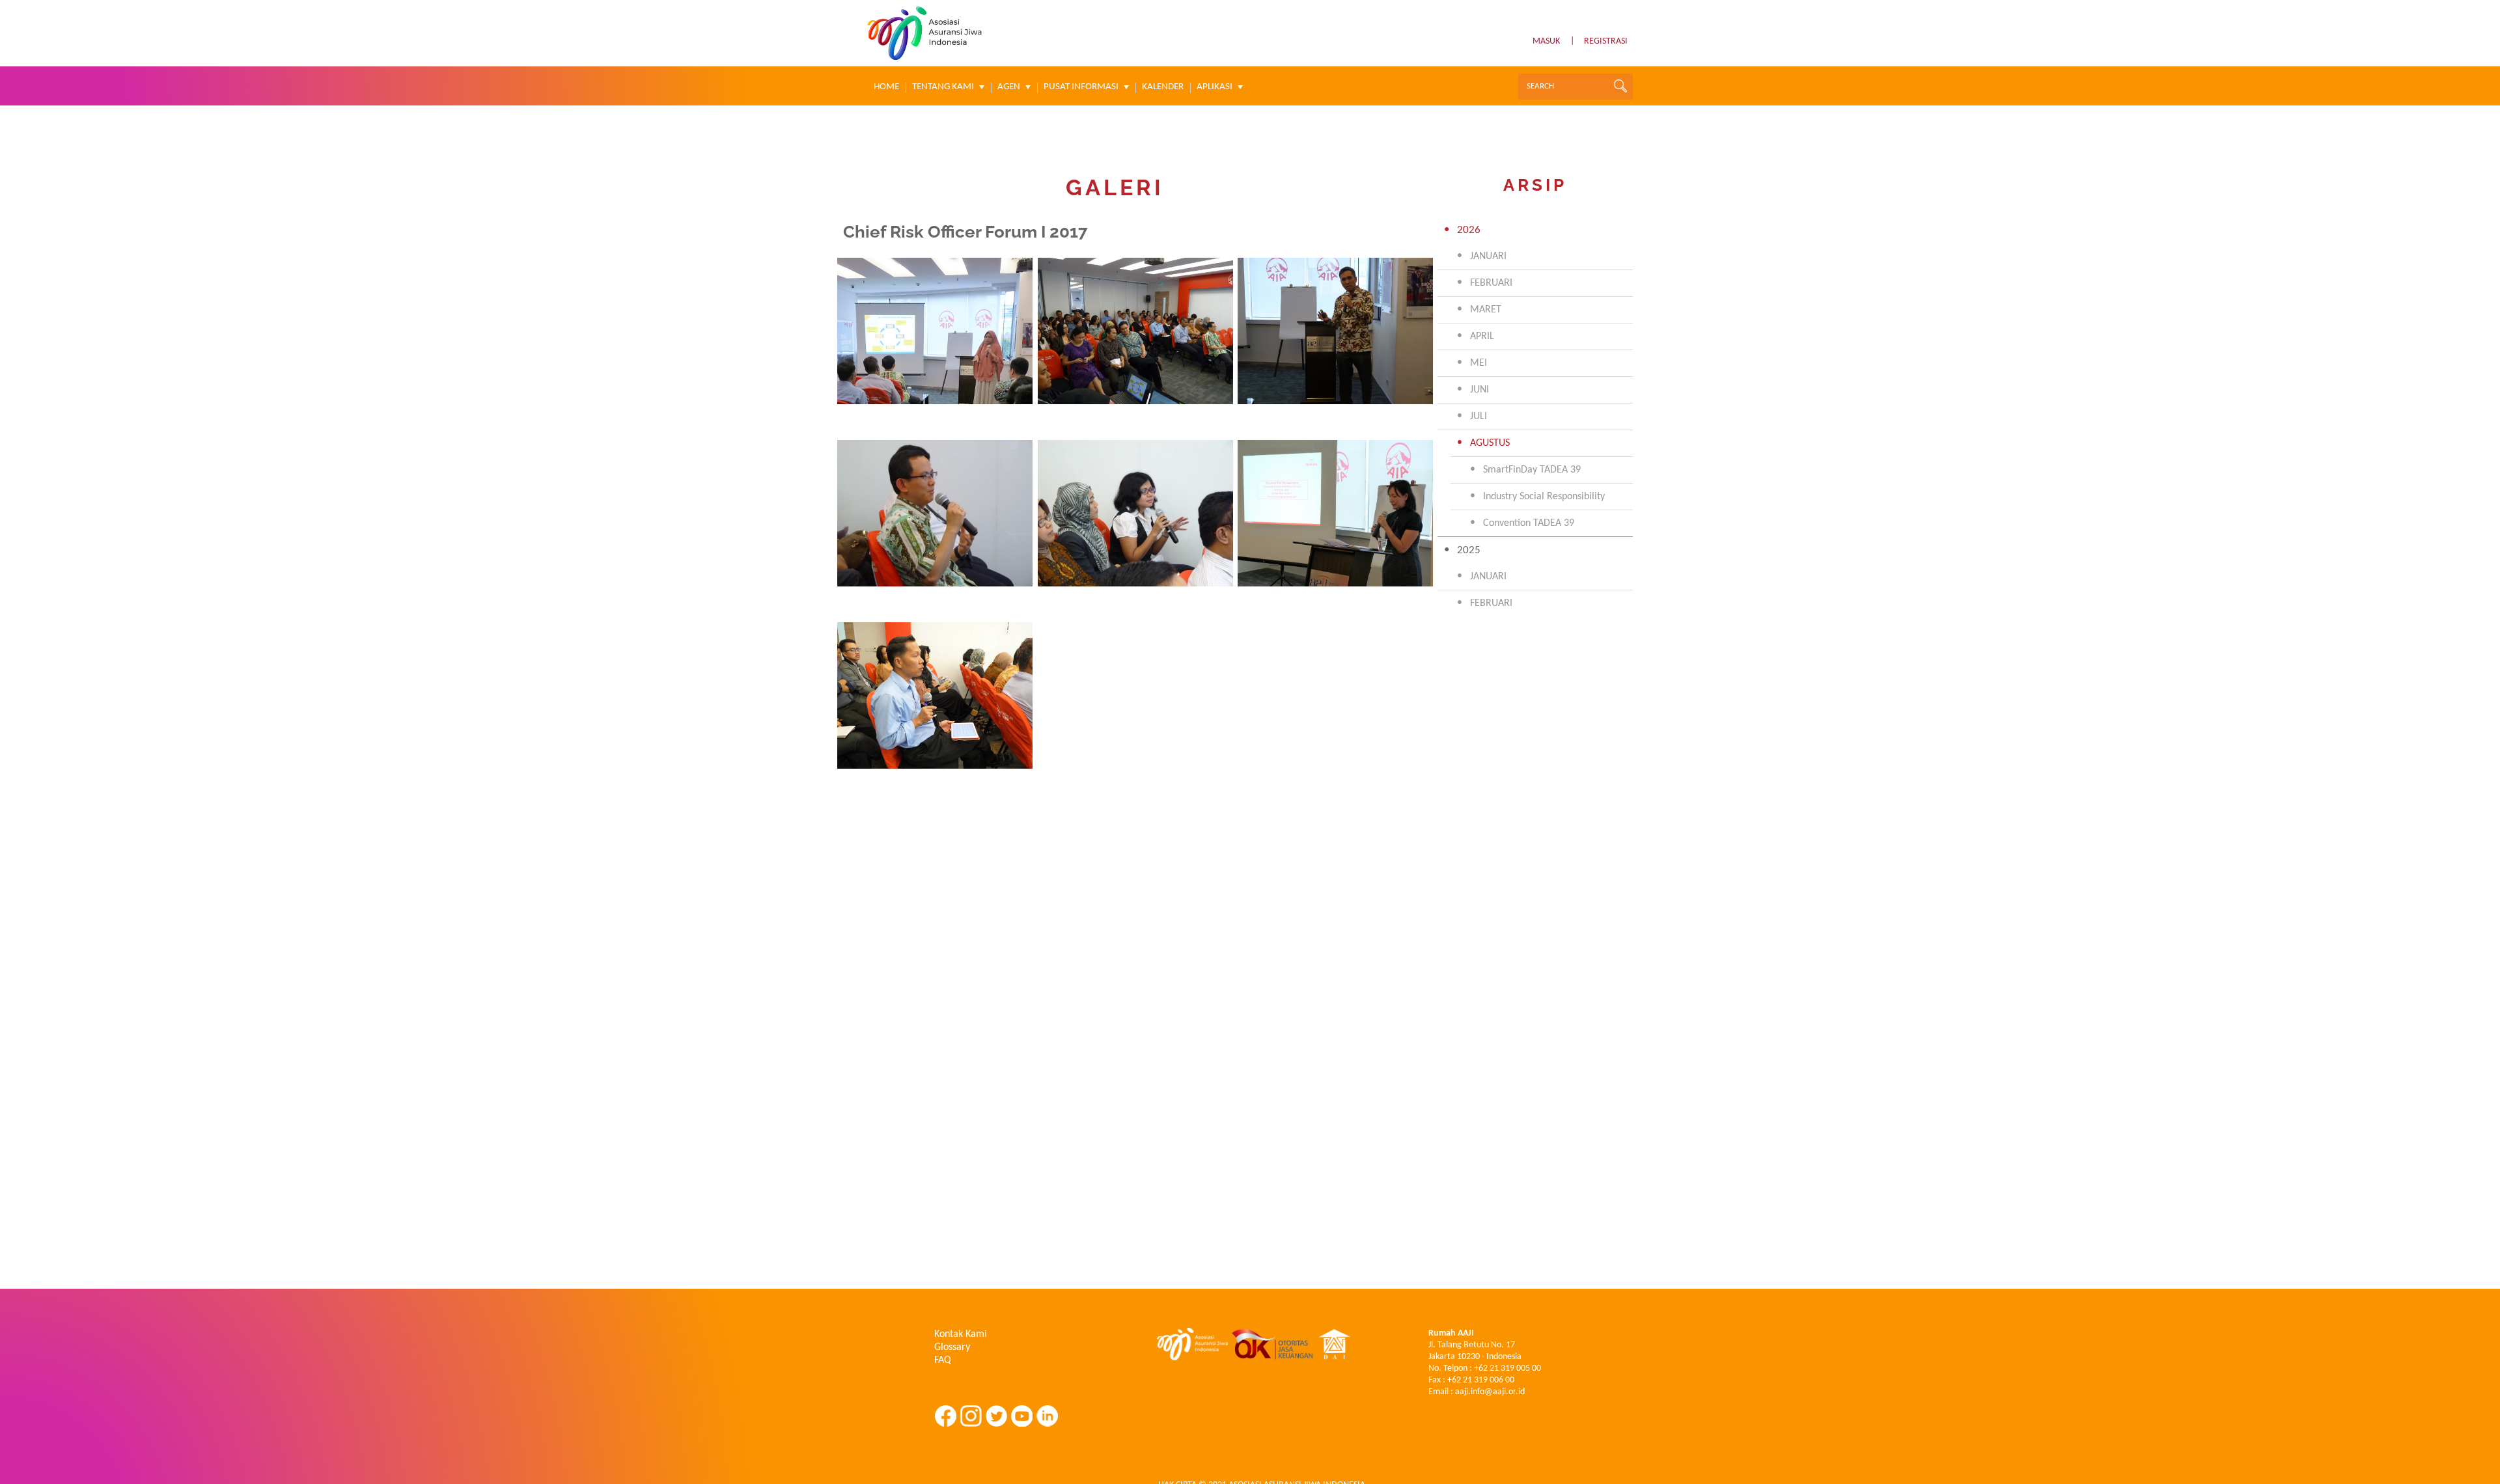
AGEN (1009, 87)
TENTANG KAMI (943, 87)
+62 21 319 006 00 (1481, 1380)
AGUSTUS (1490, 443)
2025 (1469, 550)
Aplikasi (1215, 87)
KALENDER (1163, 87)
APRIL (1482, 337)
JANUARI (1488, 256)
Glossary (952, 1347)
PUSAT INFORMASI (1081, 87)
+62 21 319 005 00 (1507, 1368)
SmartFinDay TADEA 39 (1532, 470)
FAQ (943, 1360)
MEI (1479, 363)
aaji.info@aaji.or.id (1490, 1392)
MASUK (1546, 41)
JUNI (1479, 390)
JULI (1479, 417)
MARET (1486, 310)
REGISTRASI (1606, 41)
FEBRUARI (1491, 283)
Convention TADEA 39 (1529, 523)
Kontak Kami (961, 1334)
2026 (1469, 230)
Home (886, 87)
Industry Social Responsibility (1544, 497)
